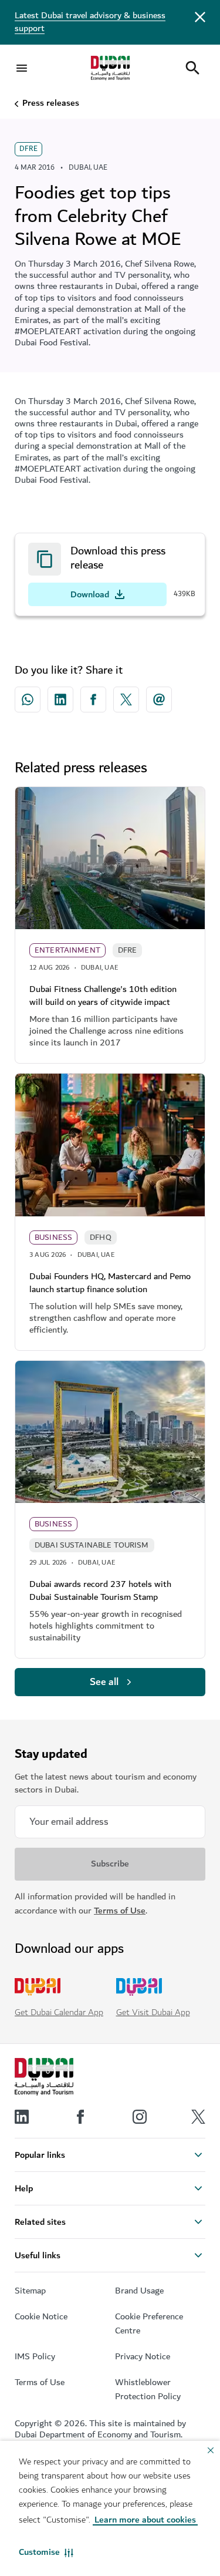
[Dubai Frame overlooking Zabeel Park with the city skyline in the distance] (110, 1432)
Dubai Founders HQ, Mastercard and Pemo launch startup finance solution (110, 1283)
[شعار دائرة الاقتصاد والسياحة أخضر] (110, 68)
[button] (46, 2553)
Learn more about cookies (145, 2520)
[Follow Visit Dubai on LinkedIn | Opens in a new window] (22, 2117)
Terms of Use (120, 1911)
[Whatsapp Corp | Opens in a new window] (28, 700)
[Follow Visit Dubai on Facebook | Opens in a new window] (80, 2117)
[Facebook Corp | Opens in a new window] (93, 700)
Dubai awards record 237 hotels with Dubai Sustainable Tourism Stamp (100, 1591)
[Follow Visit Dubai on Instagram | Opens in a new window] (140, 2117)
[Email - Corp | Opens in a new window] (159, 700)
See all (104, 1682)
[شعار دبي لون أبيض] (44, 2077)
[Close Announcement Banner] (200, 16)
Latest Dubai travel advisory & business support (90, 22)
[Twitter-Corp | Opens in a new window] (126, 700)
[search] (192, 68)
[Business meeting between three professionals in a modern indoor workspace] (110, 1145)
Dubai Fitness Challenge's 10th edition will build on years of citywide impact (103, 996)
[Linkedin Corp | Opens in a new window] (60, 700)
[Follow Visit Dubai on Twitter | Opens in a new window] (198, 2117)
